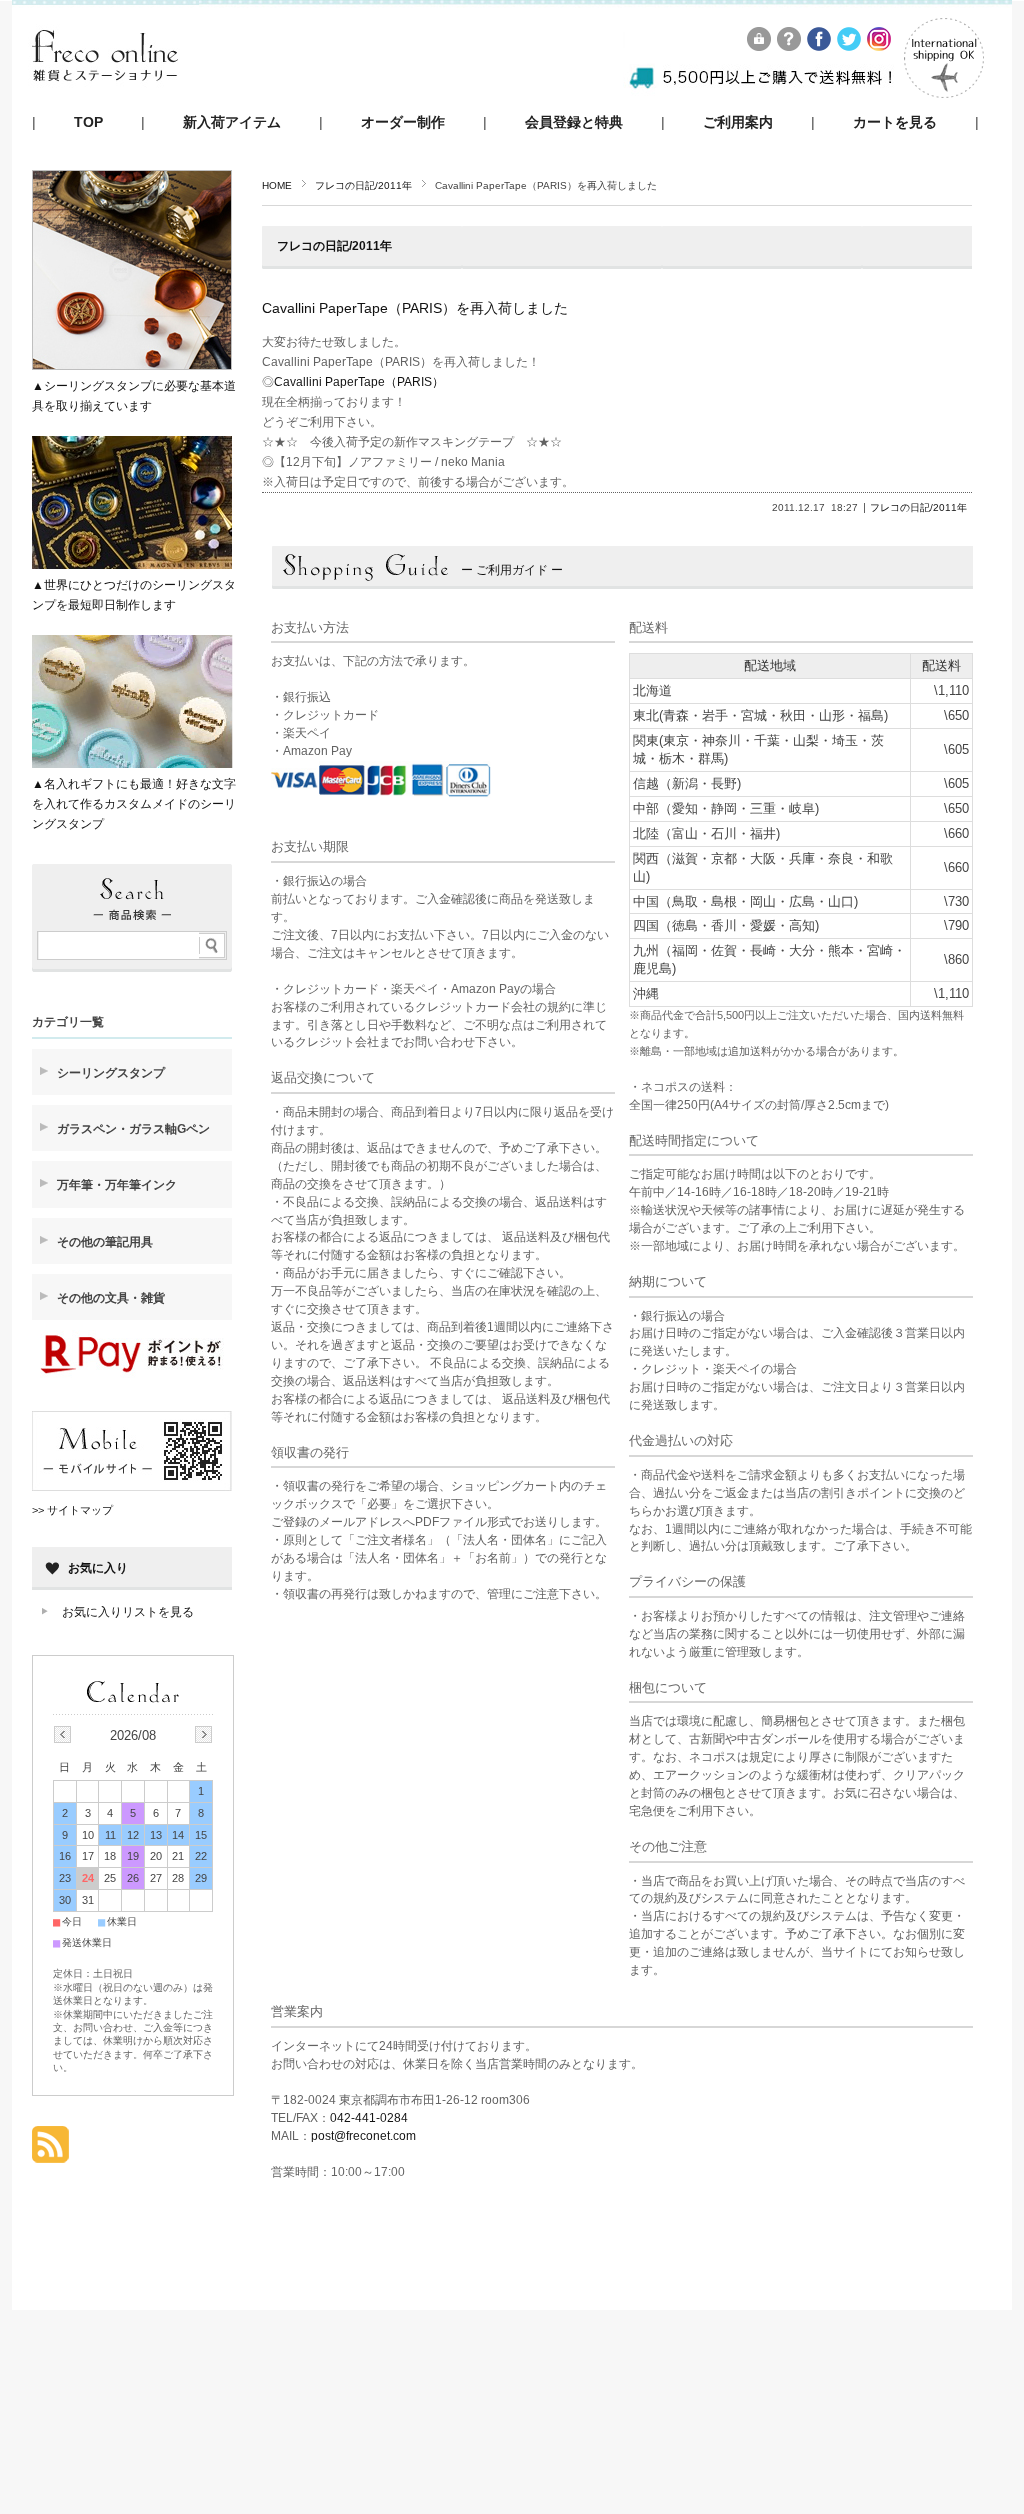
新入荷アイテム (232, 122)
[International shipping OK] (944, 92)
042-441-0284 (369, 2118)
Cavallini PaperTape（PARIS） (359, 382)
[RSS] (50, 2152)
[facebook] (820, 45)
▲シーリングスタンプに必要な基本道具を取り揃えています (134, 396)
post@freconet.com (363, 2136)
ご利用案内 (738, 122)
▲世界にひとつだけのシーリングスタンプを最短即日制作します (134, 595)
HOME (277, 185)
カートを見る (895, 122)
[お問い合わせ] (790, 45)
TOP (88, 122)
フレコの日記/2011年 (363, 185)
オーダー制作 (403, 122)
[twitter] (850, 45)
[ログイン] (760, 45)
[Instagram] (880, 45)
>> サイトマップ (72, 1510)
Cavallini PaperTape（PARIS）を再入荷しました (415, 308)
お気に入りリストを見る (128, 1612)
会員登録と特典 (574, 122)
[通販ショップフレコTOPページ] (105, 99)
